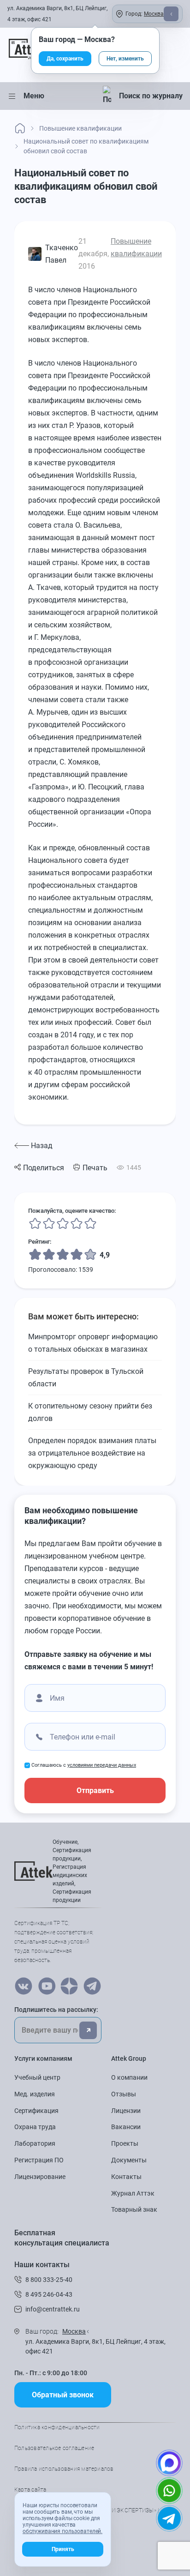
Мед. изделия (35, 2094)
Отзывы (124, 2094)
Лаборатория (35, 2143)
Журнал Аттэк (133, 2193)
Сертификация (36, 2111)
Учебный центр (37, 2077)
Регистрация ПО (39, 2160)
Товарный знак (134, 2209)
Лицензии (126, 2111)
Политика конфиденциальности (57, 2427)
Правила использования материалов (64, 2469)
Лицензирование (40, 2177)
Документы (129, 2160)
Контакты (126, 2177)
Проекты (125, 2143)
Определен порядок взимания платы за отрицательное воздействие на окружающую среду (92, 1453)
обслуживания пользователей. (62, 2531)
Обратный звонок (63, 2395)
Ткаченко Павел (62, 254)
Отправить (95, 1791)
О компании (129, 2077)
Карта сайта (30, 2490)
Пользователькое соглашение (54, 2448)
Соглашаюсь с (84, 1765)
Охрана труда (35, 2127)
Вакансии (126, 2127)
